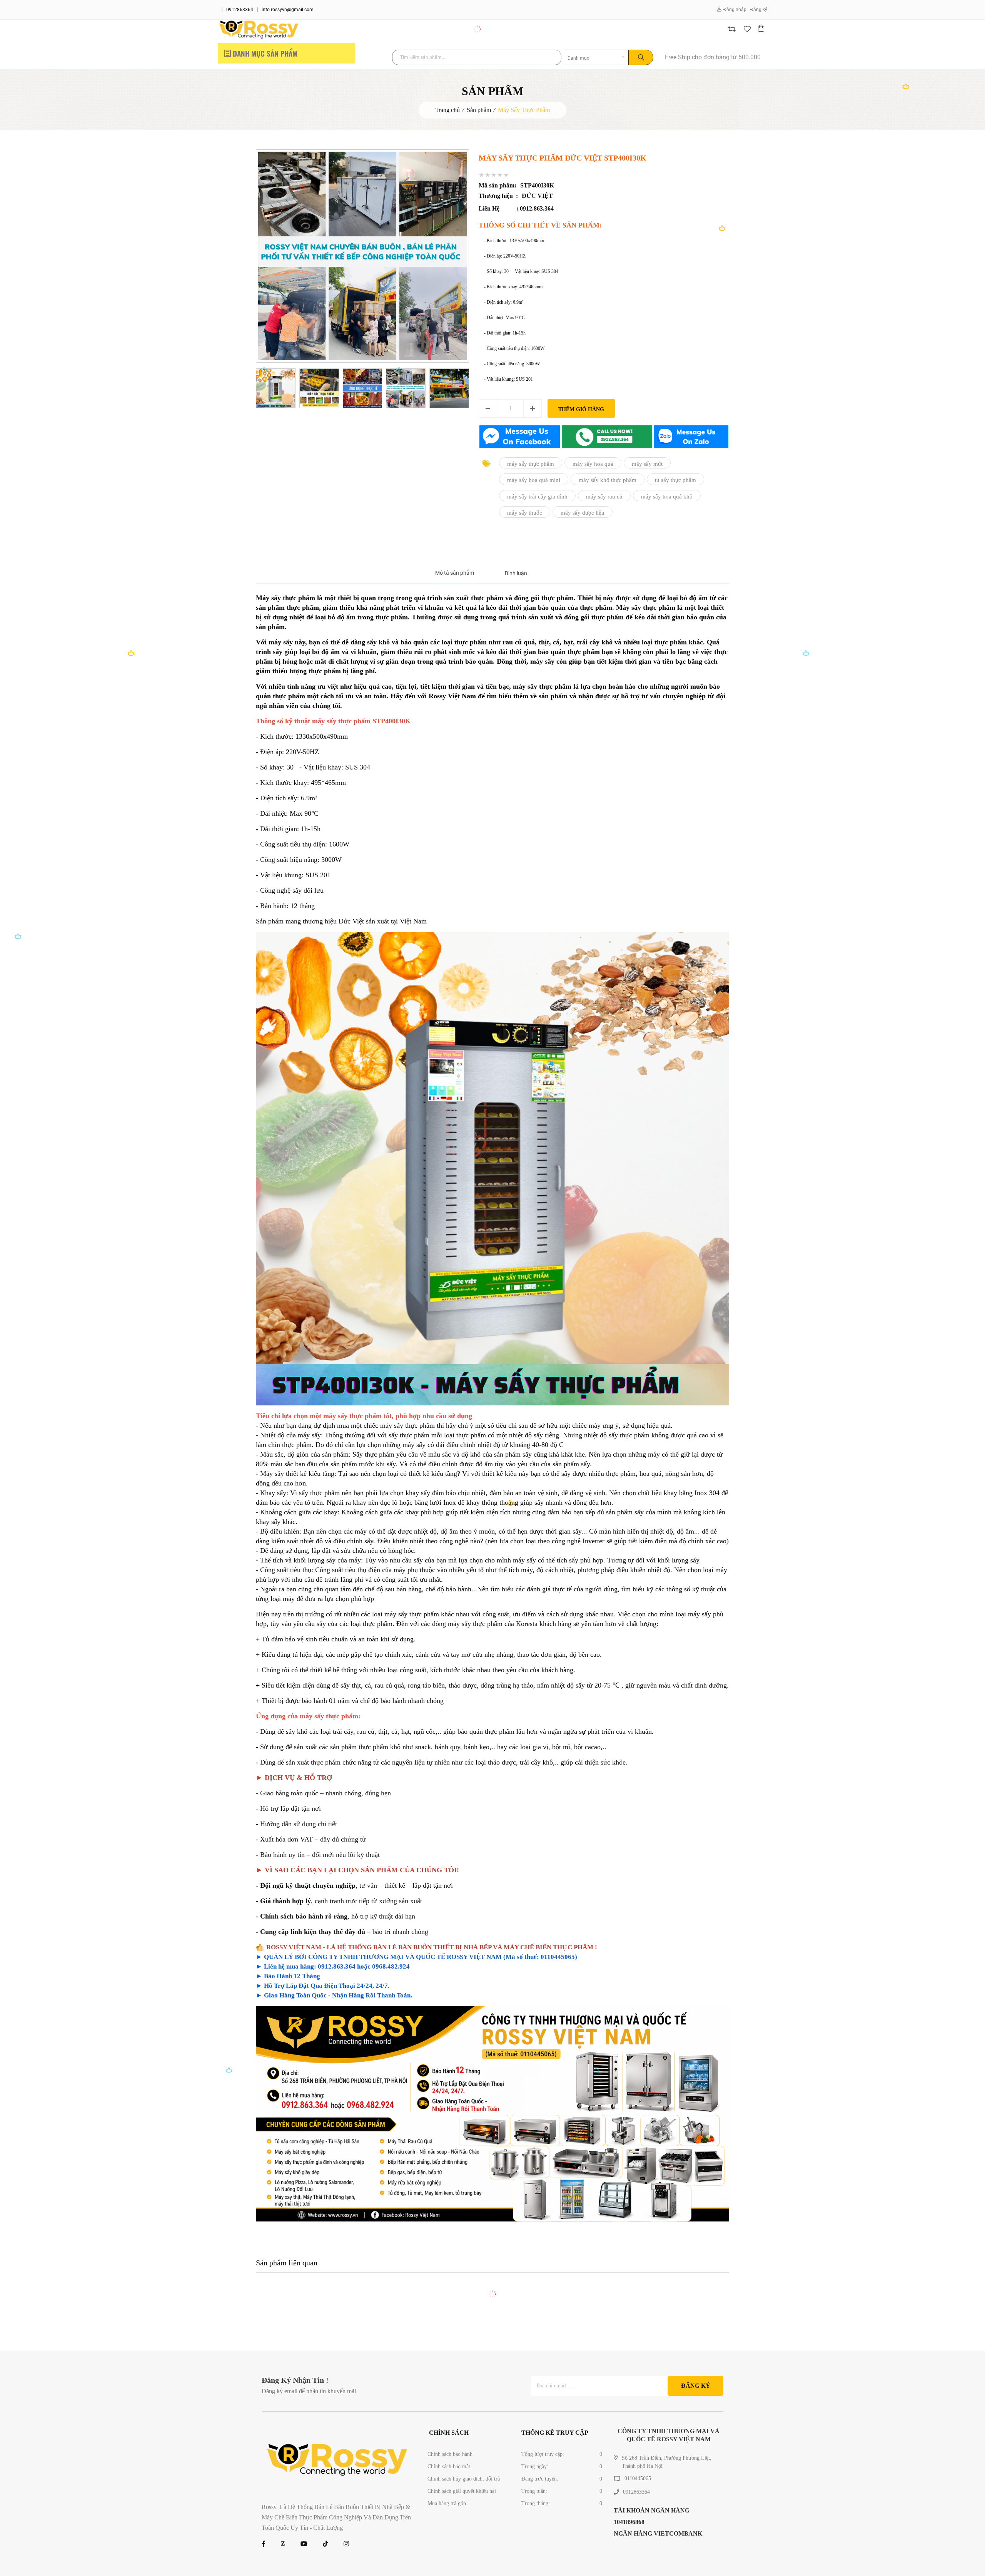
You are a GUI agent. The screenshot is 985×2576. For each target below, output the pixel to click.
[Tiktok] (326, 2544)
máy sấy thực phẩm (531, 463)
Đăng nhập (735, 10)
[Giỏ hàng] (762, 29)
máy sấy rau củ (604, 496)
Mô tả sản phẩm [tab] (455, 573)
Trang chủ (447, 110)
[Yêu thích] (747, 29)
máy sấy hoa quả (593, 463)
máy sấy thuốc (525, 513)
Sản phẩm (479, 110)
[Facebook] (264, 2544)
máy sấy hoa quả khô (667, 496)
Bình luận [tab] (516, 573)
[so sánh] (732, 29)
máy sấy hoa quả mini (534, 480)
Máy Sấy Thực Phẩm (524, 110)
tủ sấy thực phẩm (675, 480)
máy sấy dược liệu (583, 513)
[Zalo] (283, 2544)
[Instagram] (346, 2544)
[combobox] (596, 57)
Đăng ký (759, 10)
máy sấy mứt (647, 463)
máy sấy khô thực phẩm (608, 480)
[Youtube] (304, 2544)
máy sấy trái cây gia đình (537, 496)
